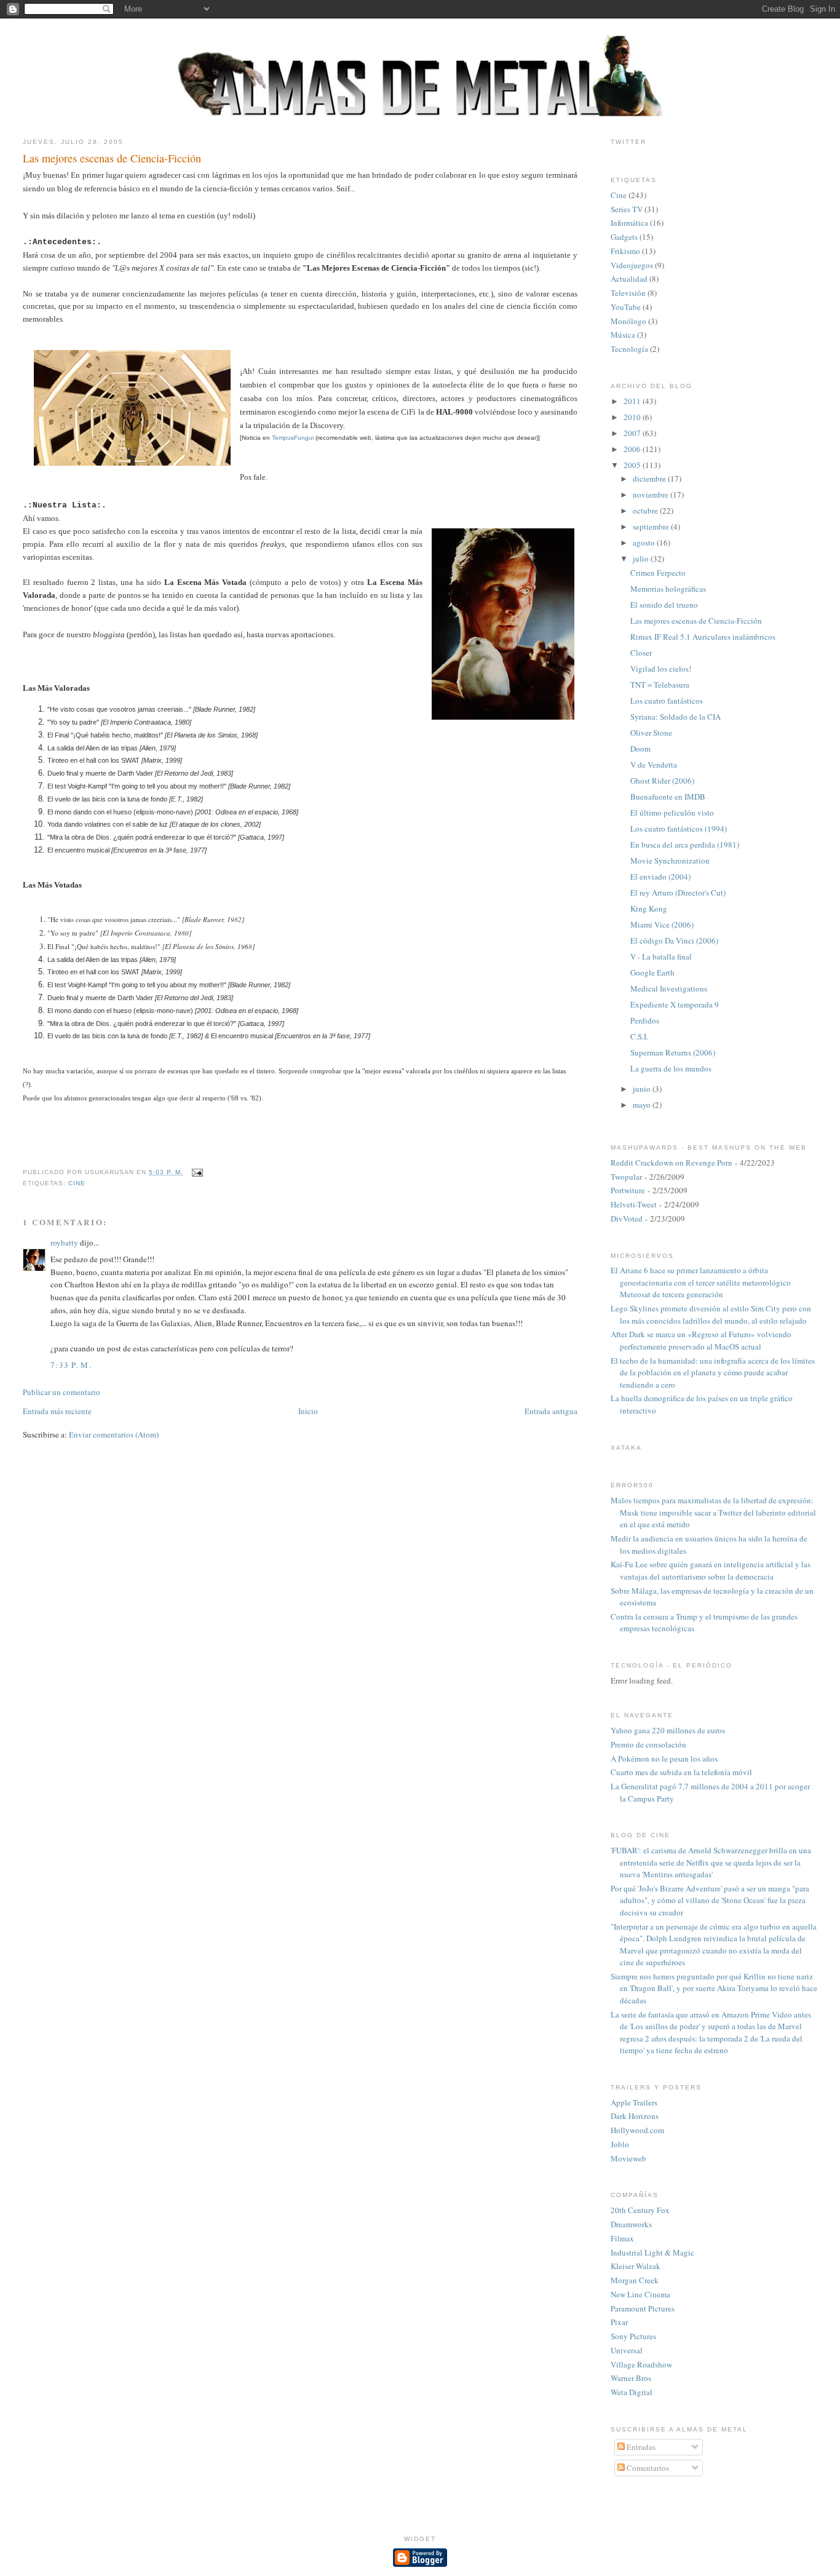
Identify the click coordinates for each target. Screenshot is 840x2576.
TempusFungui (294, 438)
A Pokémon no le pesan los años (664, 1759)
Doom (640, 749)
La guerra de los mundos (671, 1068)
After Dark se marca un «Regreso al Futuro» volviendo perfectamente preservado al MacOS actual (701, 1340)
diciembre (650, 479)
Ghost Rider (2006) (662, 781)
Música (623, 335)
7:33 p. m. (71, 1365)
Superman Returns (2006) (673, 1052)
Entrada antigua (551, 1411)
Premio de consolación (648, 1744)
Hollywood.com (637, 2130)
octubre (646, 511)
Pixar (619, 2322)
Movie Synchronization (670, 861)
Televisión (628, 293)
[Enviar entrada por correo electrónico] (195, 1172)
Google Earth (652, 972)
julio (642, 559)
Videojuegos (632, 265)
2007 (633, 433)
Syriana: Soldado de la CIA (676, 717)
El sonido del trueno (664, 605)
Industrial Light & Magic (652, 2252)
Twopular (626, 1177)
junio (643, 1089)
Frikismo (625, 251)
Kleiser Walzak (636, 2266)
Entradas (640, 2447)
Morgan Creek (635, 2280)
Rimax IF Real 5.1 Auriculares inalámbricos (703, 637)
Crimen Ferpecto (658, 573)
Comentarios (647, 2468)
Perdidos (645, 1020)
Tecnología (629, 349)
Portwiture (628, 1190)
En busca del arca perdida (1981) (685, 845)
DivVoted (627, 1218)
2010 (633, 417)
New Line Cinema (640, 2294)
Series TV (627, 209)
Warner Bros (631, 2378)
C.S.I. (639, 1036)
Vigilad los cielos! (661, 669)
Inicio (308, 1411)
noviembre (652, 495)
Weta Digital (632, 2392)
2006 (633, 449)
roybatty (64, 1242)
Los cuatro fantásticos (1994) (679, 829)
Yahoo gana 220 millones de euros (668, 1730)
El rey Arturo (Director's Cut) (678, 892)
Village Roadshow (641, 2364)
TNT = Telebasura (660, 685)
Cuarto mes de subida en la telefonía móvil (681, 1772)
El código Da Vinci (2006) (674, 940)
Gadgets (624, 237)
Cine (77, 1183)
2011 (633, 401)
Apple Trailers (634, 2102)
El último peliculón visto (672, 813)
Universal (627, 2350)
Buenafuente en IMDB (668, 797)
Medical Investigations (669, 988)
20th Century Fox (640, 2210)
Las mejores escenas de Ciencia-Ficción (112, 158)
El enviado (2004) (660, 877)
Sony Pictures (633, 2336)
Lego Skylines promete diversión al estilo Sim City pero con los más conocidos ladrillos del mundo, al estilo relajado (711, 1314)
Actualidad (629, 279)
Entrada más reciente (57, 1411)
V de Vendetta (654, 765)
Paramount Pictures (643, 2308)
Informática (629, 223)
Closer (641, 653)
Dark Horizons (635, 2116)
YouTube (626, 307)
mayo (643, 1105)
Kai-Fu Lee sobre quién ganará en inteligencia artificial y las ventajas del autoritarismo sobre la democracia (711, 1570)
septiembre (652, 527)
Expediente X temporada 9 (675, 1004)
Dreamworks (631, 2224)
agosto (645, 543)
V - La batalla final (661, 956)
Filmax (622, 2238)
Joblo (620, 2144)
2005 (633, 465)
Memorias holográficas (668, 589)
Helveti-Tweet (634, 1204)
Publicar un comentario (61, 1392)
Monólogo (628, 321)
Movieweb (628, 2158)
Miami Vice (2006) (662, 924)
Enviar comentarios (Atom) (114, 1434)
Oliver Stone (651, 733)
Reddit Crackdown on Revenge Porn (672, 1163)
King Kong (649, 908)
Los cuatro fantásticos (667, 701)
